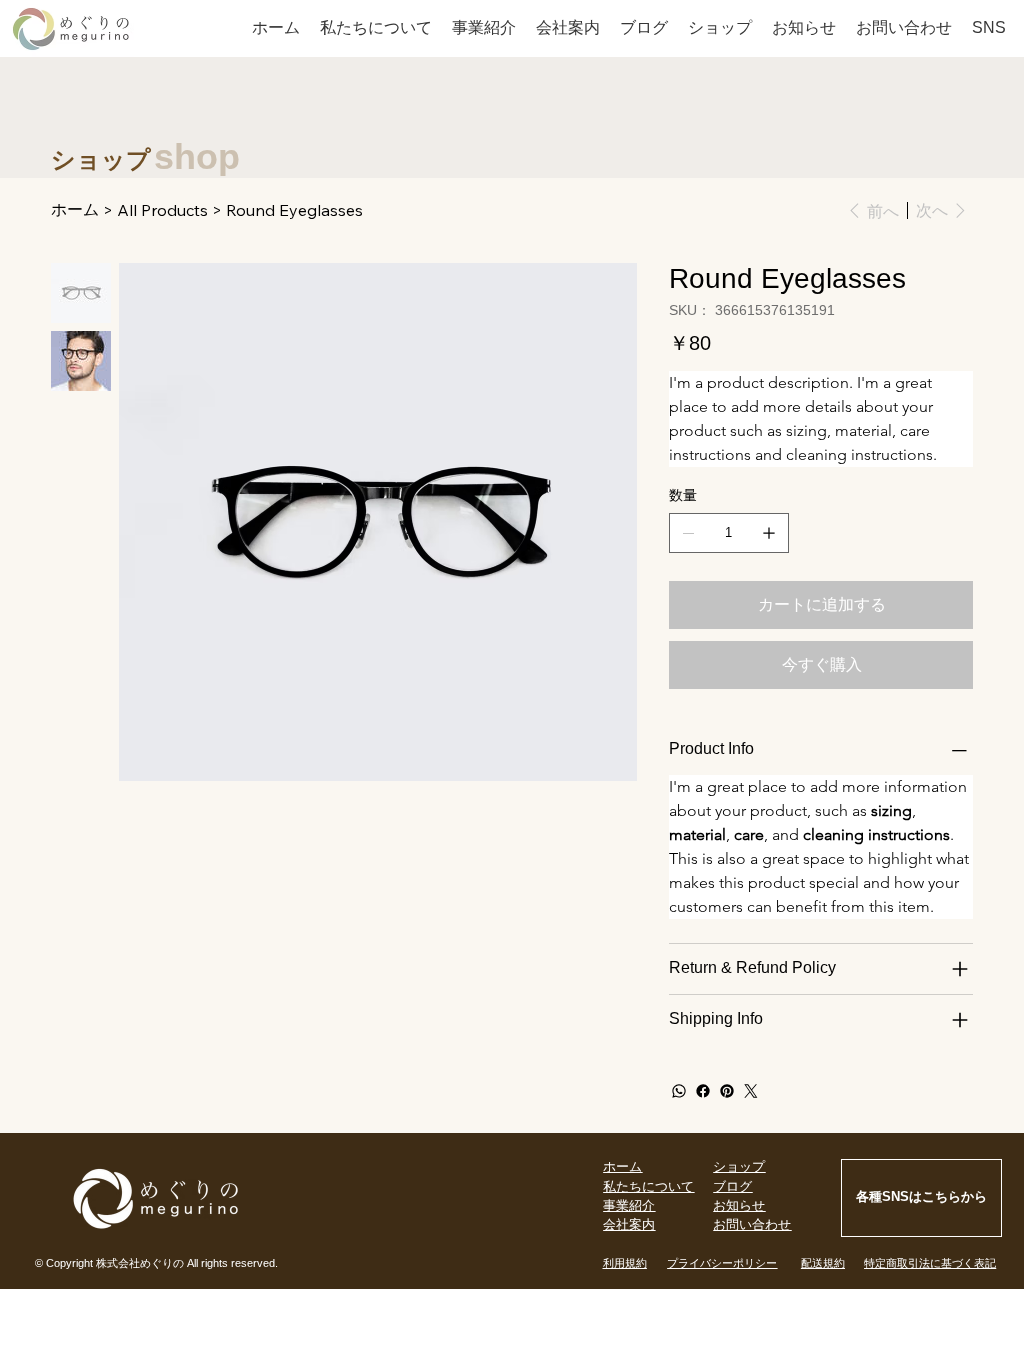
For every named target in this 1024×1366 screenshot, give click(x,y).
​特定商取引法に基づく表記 (930, 1263)
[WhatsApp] (679, 1091)
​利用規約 (625, 1263)
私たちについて (648, 1186)
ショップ (739, 1166)
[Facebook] (703, 1091)
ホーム (622, 1166)
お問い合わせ (752, 1224)
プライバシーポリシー (722, 1263)
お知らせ (739, 1205)
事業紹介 (629, 1205)
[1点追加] (769, 533)
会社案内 (629, 1224)
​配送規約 (823, 1263)
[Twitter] (751, 1091)
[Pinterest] (727, 1091)
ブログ (732, 1186)
